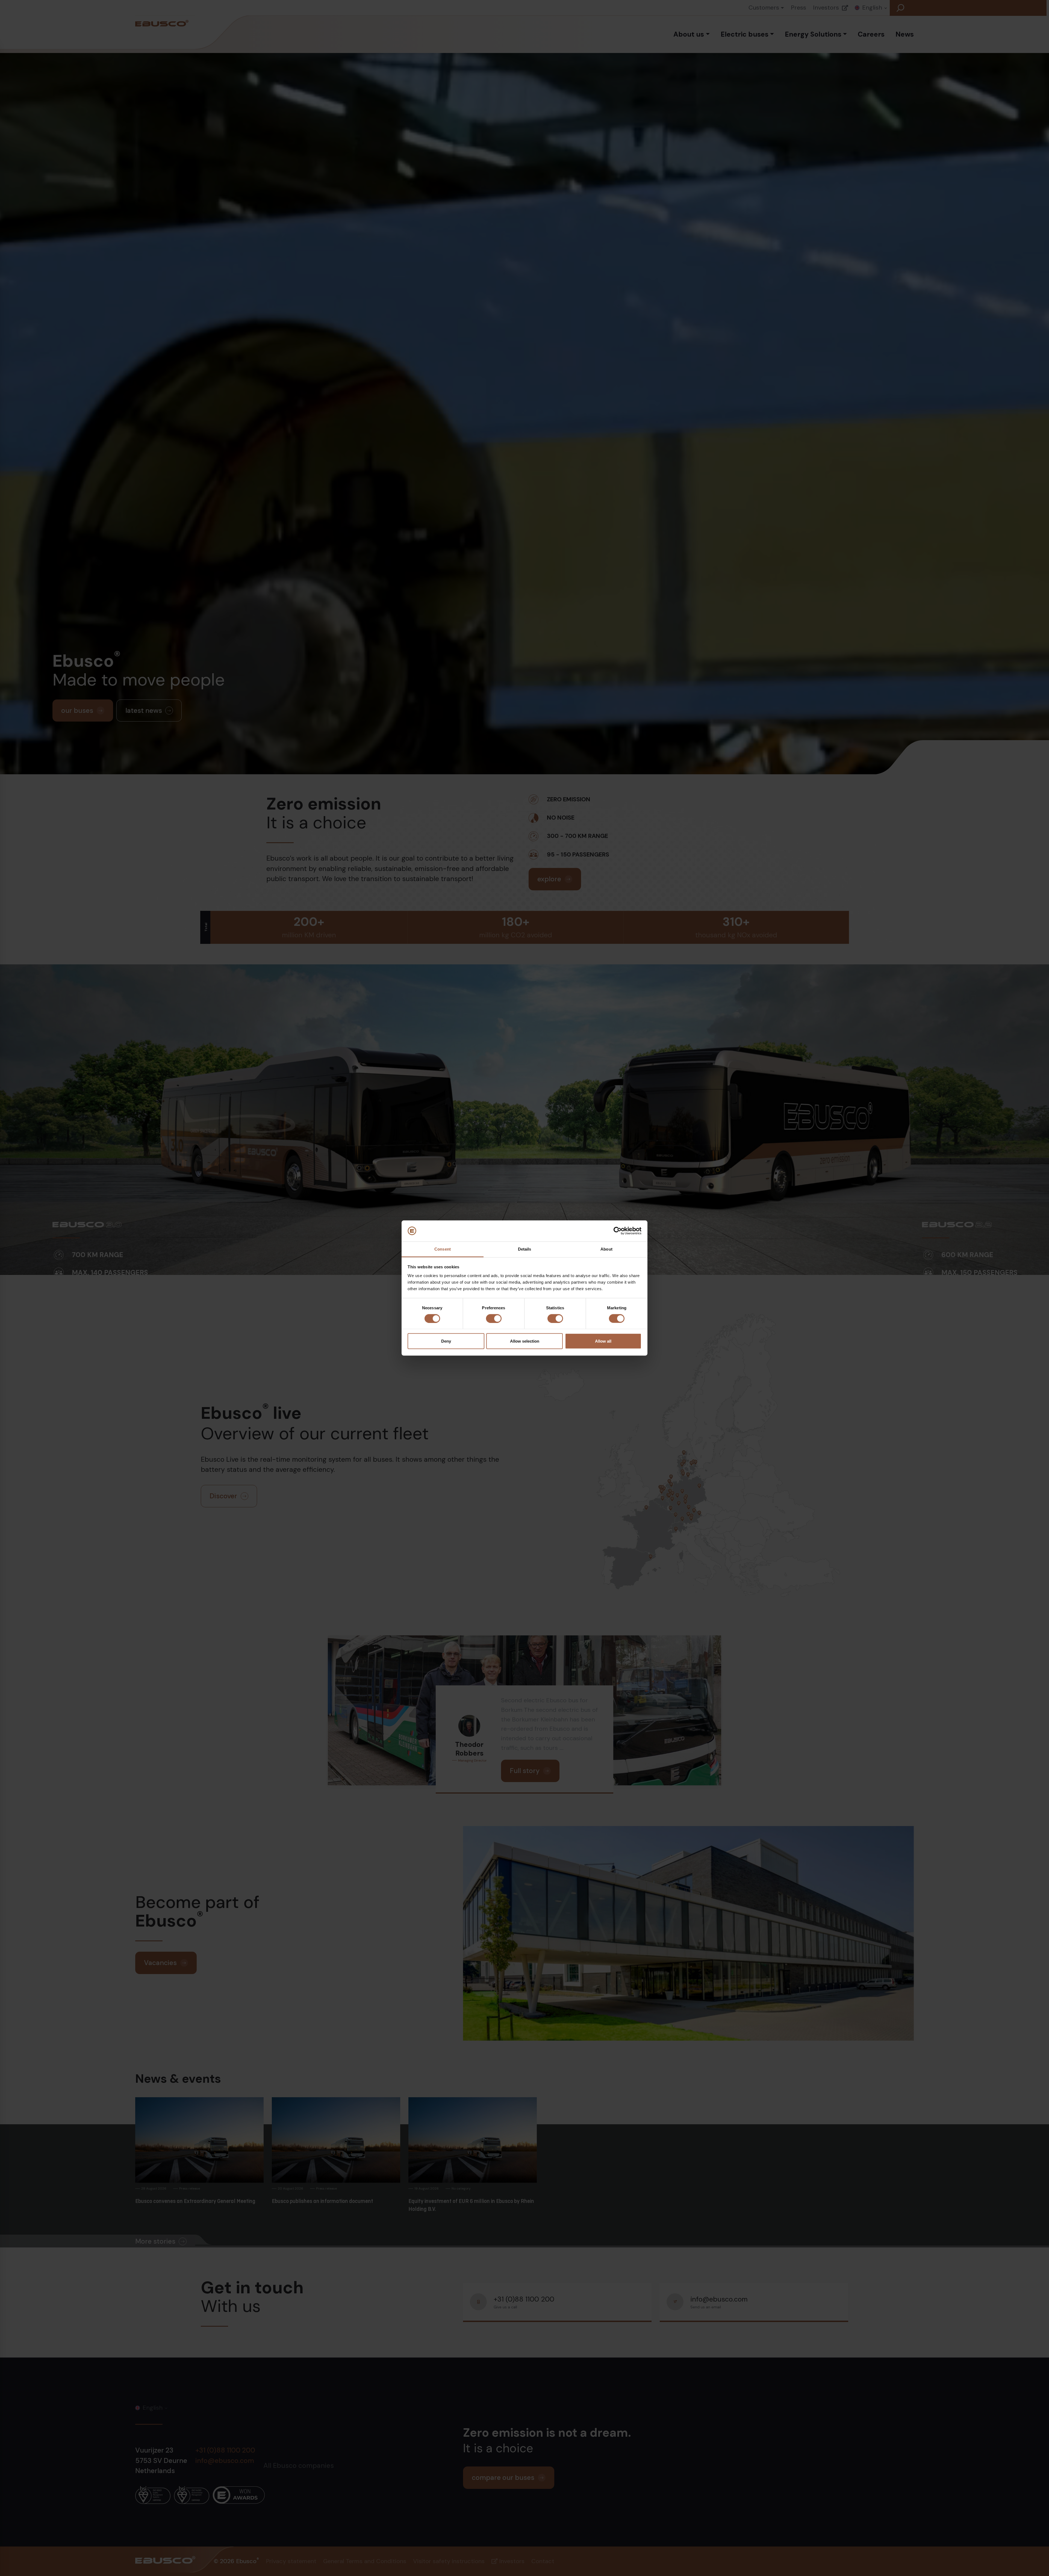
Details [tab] (525, 1249)
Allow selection (525, 1341)
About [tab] (606, 1249)
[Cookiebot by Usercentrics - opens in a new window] (618, 1231)
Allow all (603, 1341)
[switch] (494, 1319)
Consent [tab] (443, 1249)
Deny (446, 1341)
